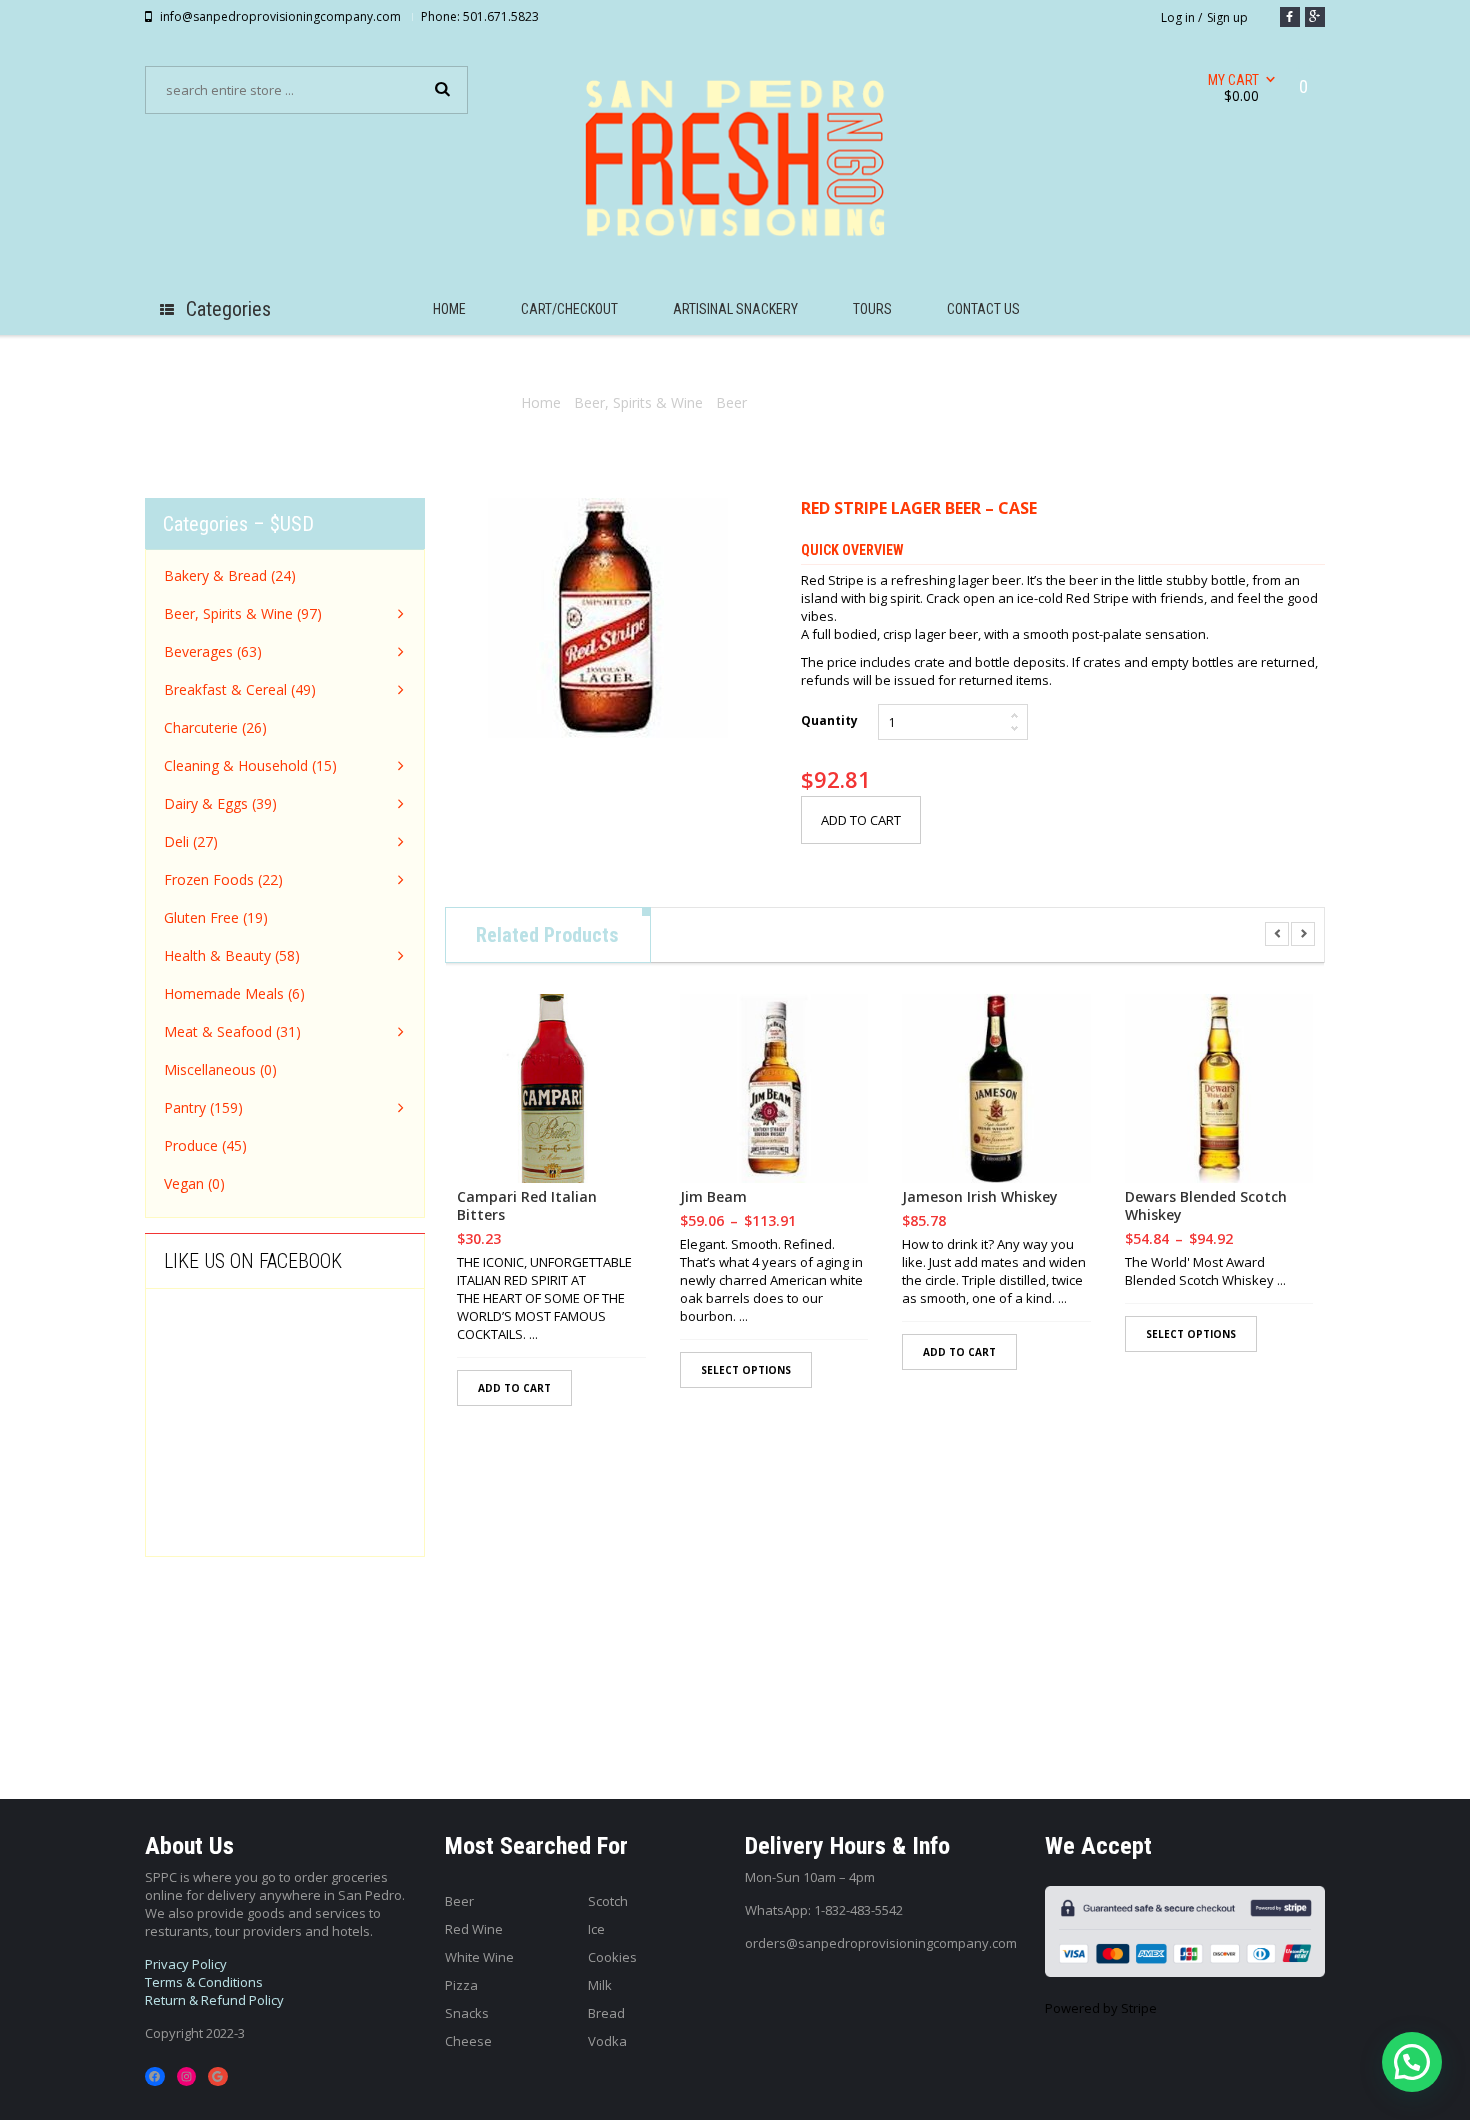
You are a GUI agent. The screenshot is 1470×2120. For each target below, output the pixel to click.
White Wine (479, 1957)
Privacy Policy (186, 1964)
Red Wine (474, 1929)
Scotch (608, 1901)
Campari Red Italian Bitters (527, 1206)
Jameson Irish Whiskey (980, 1197)
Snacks (467, 2013)
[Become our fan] (1290, 17)
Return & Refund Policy (214, 2000)
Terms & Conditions (204, 1982)
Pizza (461, 1985)
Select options (746, 1370)
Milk (600, 1985)
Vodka (607, 2041)
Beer (731, 402)
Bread (606, 2013)
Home (541, 402)
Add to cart (861, 820)
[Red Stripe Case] (608, 618)
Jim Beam (713, 1197)
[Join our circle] (1315, 17)
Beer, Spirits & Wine (638, 402)
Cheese (468, 2041)
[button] (1412, 2062)
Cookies (612, 1957)
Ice (596, 1929)
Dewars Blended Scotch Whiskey (1206, 1206)
